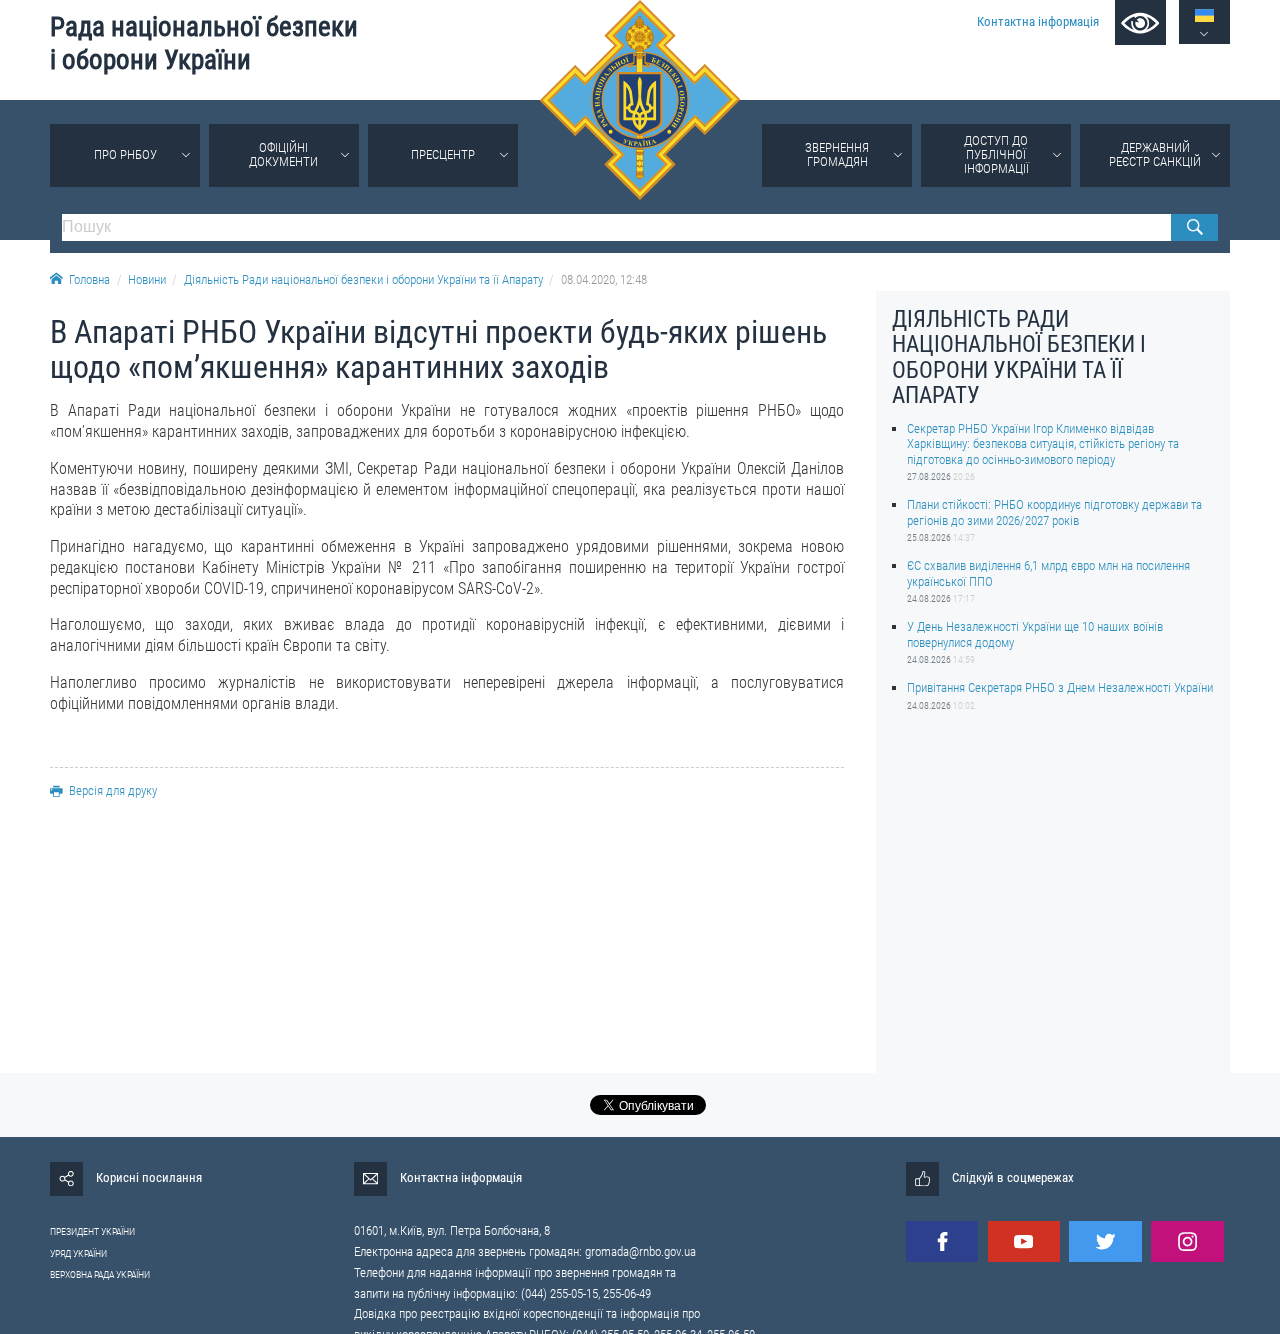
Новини (147, 279)
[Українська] (1204, 15)
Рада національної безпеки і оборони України (204, 43)
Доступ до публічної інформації (996, 154)
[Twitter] (1105, 1241)
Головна (89, 279)
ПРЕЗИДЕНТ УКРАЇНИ (92, 1231)
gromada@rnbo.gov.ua (640, 1251)
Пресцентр (443, 154)
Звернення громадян (837, 154)
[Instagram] (1187, 1241)
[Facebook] (942, 1241)
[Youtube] (1024, 1241)
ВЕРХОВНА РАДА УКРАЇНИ (100, 1274)
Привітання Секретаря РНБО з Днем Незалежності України (1060, 687)
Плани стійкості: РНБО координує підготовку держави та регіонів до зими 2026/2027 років (1054, 512)
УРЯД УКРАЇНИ (78, 1253)
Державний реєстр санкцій (1155, 154)
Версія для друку (113, 790)
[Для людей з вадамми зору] (1140, 22)
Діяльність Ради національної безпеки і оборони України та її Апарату (363, 279)
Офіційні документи (283, 154)
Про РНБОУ (125, 154)
